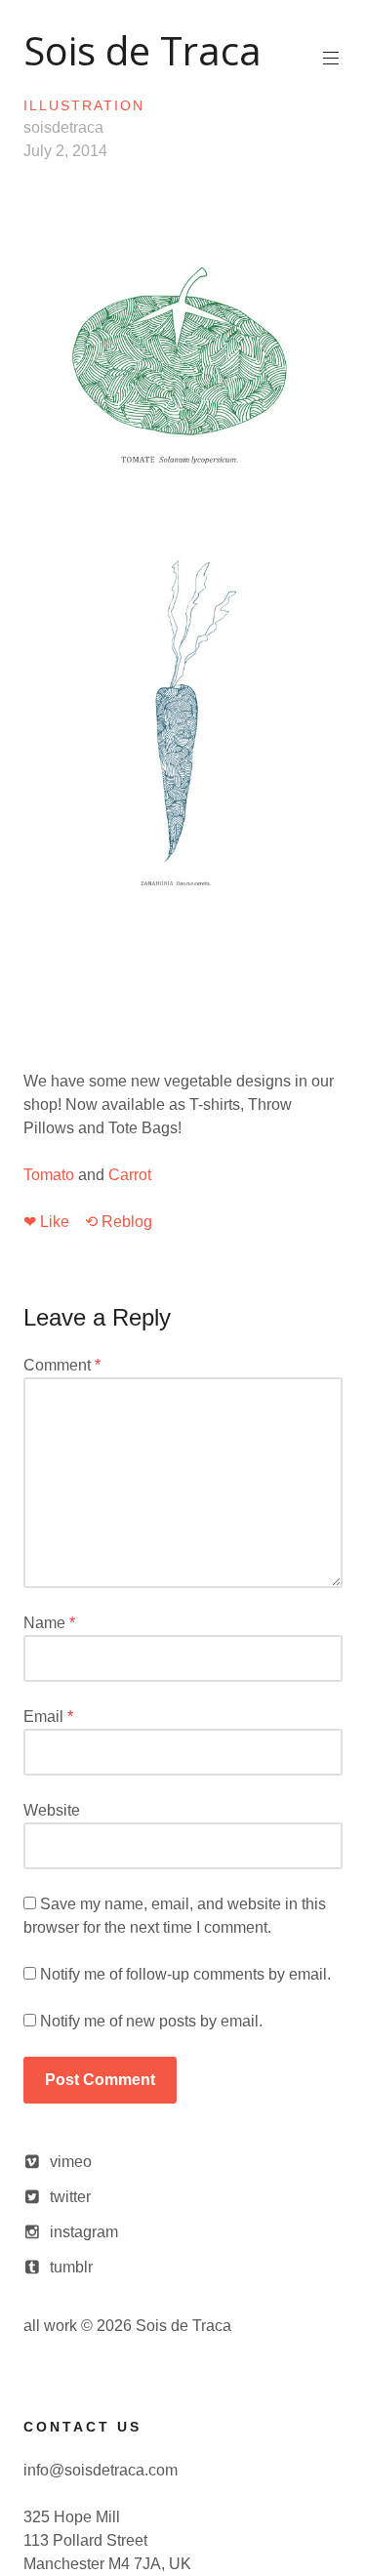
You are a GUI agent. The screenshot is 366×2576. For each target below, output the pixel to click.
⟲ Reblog (119, 1222)
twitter (70, 2197)
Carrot (130, 1175)
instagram (84, 2232)
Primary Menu (331, 59)
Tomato (49, 1175)
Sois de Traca (142, 50)
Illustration (84, 105)
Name (49, 1623)
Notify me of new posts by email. (151, 2021)
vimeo (71, 2162)
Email (48, 1717)
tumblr (71, 2267)
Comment (62, 1365)
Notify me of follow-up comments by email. (185, 1974)
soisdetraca (63, 127)
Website (52, 1810)
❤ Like (46, 1222)
